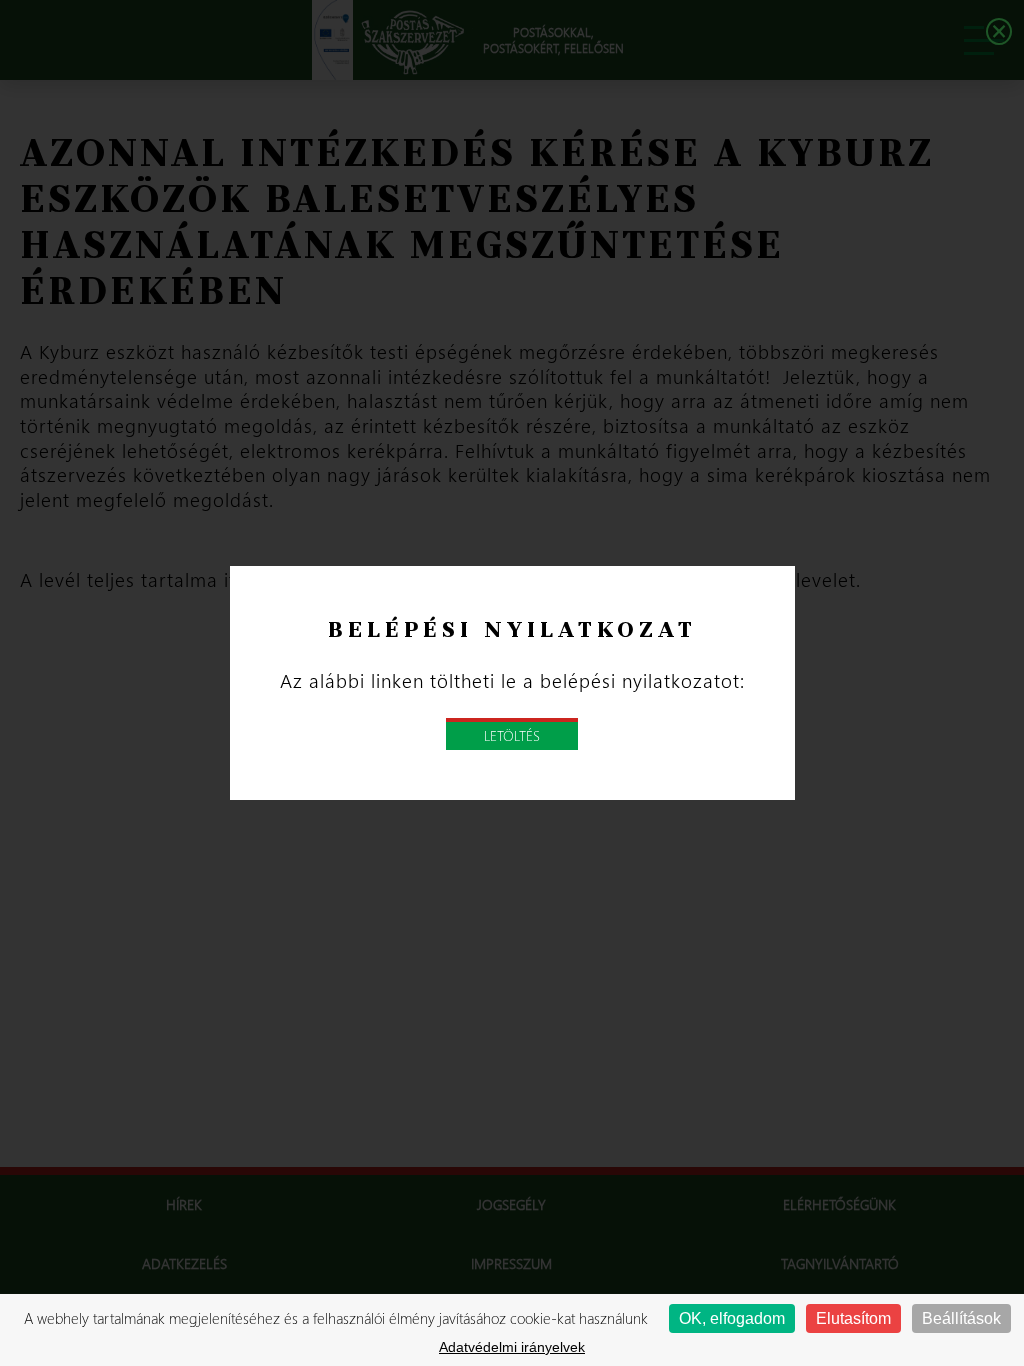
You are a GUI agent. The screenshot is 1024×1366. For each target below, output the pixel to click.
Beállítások (961, 1318)
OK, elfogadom (732, 1318)
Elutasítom (853, 1318)
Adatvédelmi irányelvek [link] (512, 1347)
